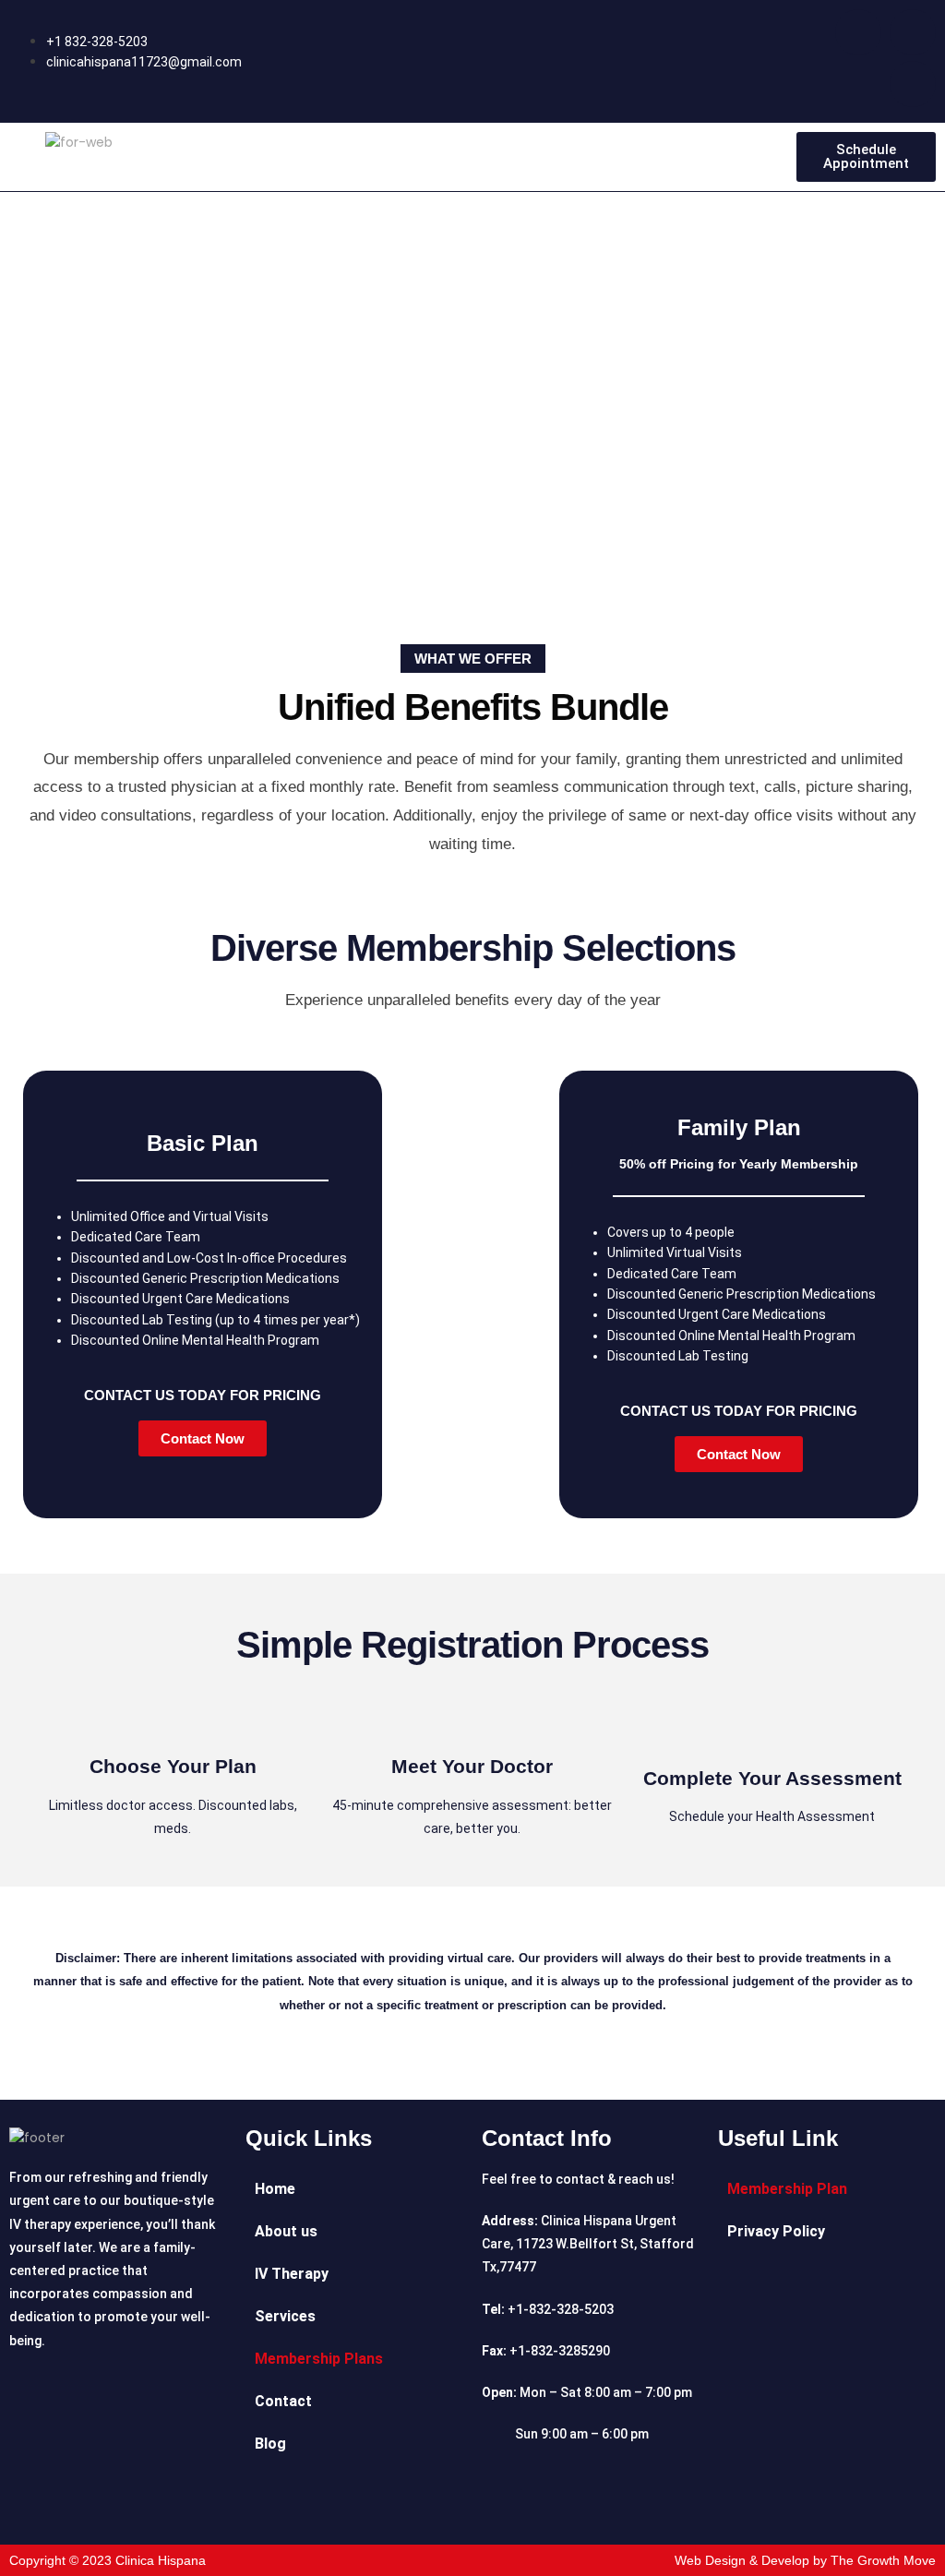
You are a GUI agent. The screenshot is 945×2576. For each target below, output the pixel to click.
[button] (472, 157)
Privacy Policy (776, 2231)
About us (286, 2231)
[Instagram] (913, 32)
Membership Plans (319, 2359)
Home (275, 2189)
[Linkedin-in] (913, 84)
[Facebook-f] (858, 32)
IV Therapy (292, 2274)
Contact (283, 2401)
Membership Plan (787, 2189)
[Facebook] (446, 2507)
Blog (270, 2444)
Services (285, 2316)
